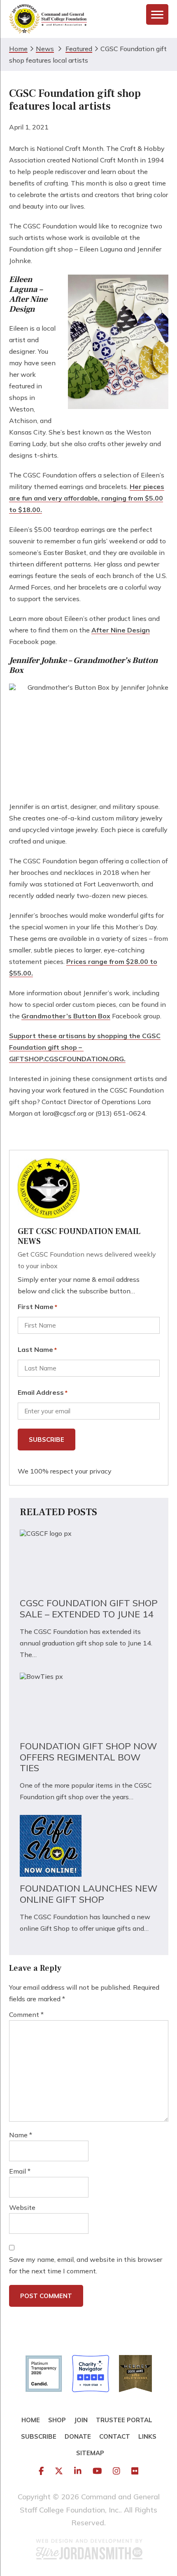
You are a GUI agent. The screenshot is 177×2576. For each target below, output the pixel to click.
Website (22, 2207)
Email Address (43, 1392)
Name (21, 2135)
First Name (37, 1307)
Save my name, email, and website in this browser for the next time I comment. (86, 2265)
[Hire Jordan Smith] (88, 2549)
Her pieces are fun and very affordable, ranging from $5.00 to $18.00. (87, 498)
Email (20, 2171)
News (45, 49)
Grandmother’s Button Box (66, 1016)
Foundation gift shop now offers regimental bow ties (88, 1757)
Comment (26, 2014)
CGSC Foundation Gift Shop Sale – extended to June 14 (89, 1609)
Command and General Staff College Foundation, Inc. (48, 19)
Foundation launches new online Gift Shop (89, 1894)
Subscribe (47, 1440)
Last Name (37, 1349)
